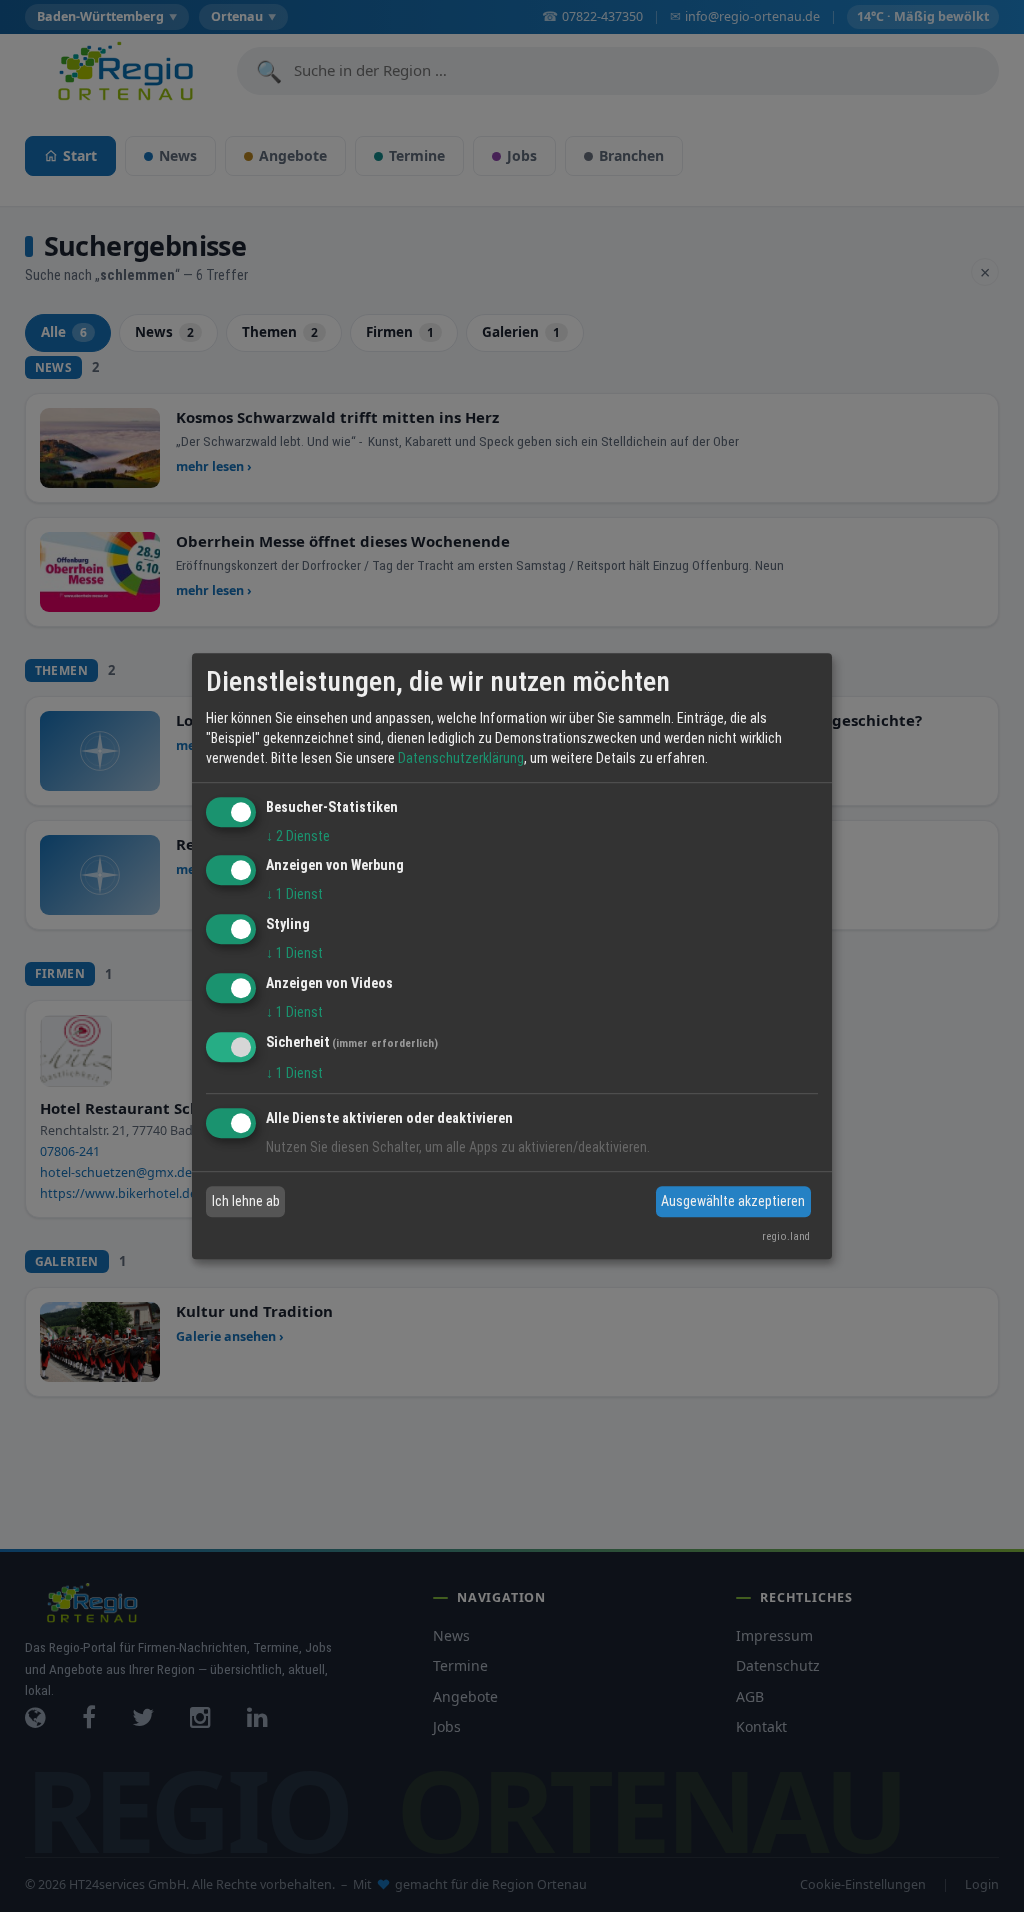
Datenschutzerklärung (461, 758)
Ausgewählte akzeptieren (733, 1201)
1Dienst (294, 895)
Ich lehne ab (246, 1201)
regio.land (786, 1236)
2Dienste (298, 836)
